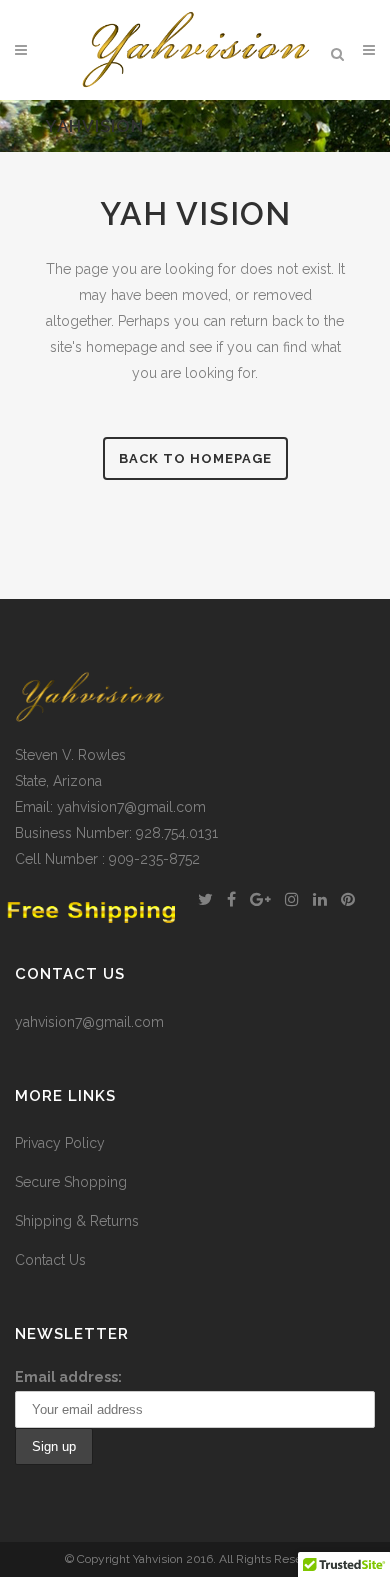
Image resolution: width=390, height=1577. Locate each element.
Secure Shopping (71, 1182)
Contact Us (50, 1260)
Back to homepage (195, 458)
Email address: (68, 1377)
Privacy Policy (60, 1143)
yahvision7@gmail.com (89, 1022)
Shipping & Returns (77, 1221)
